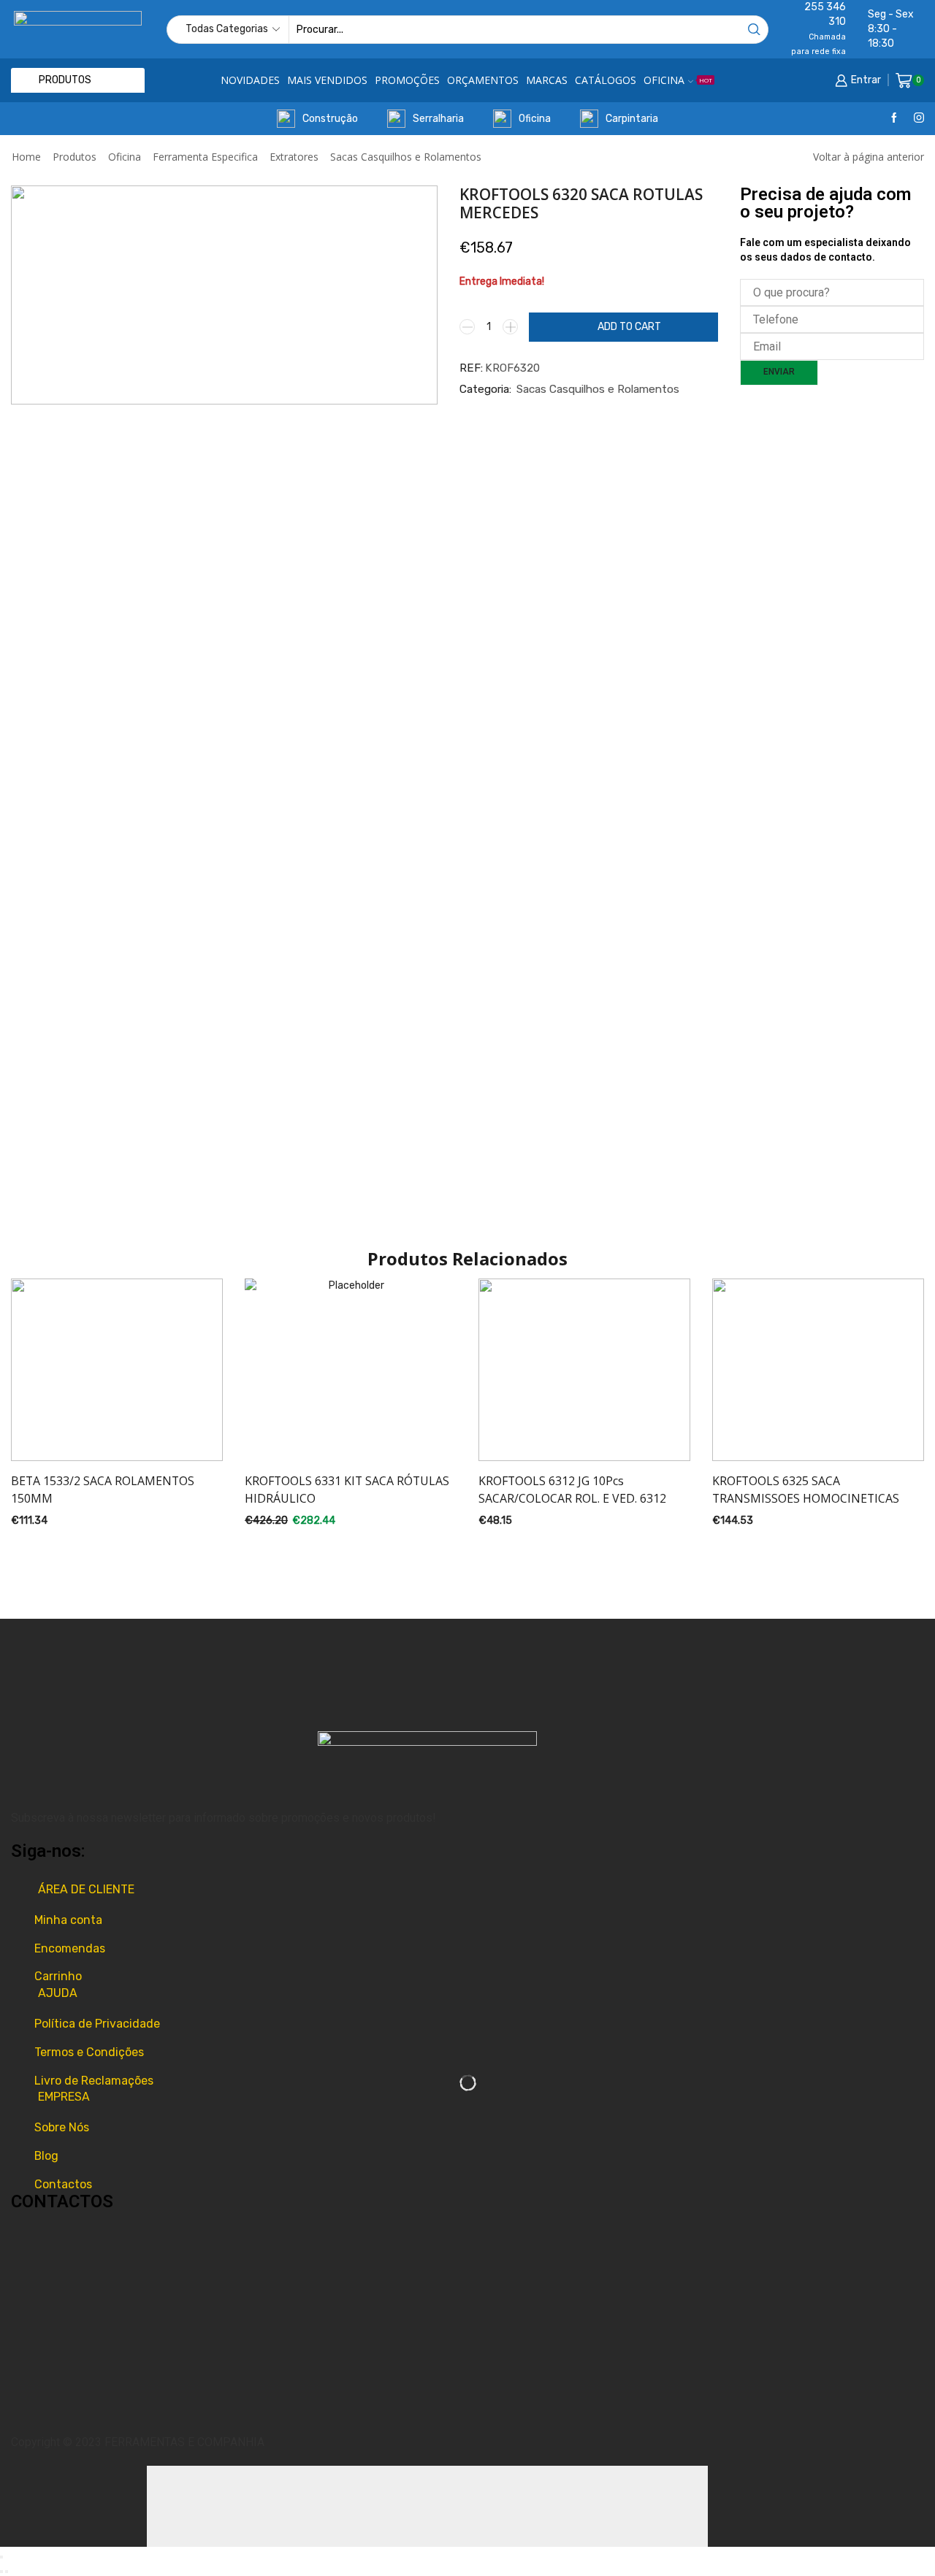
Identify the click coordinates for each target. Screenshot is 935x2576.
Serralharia (438, 119)
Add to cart (629, 327)
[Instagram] (919, 119)
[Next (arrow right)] (7, 2572)
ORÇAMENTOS (483, 80)
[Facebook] (894, 119)
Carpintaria (632, 119)
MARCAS (547, 80)
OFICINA (678, 80)
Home (26, 157)
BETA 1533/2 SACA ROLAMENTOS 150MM (103, 1490)
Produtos (75, 157)
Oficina (535, 119)
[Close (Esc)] (1, 2557)
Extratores (294, 157)
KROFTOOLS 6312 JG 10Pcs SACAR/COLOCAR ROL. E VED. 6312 (572, 1490)
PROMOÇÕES (407, 80)
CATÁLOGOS (606, 80)
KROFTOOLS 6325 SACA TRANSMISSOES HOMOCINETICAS (806, 1490)
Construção (330, 119)
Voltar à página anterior (869, 157)
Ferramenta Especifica (205, 157)
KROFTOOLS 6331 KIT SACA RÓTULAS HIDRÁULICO (347, 1490)
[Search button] (754, 30)
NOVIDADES (250, 80)
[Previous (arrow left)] (1, 2572)
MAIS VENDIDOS (327, 80)
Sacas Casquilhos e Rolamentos (406, 157)
